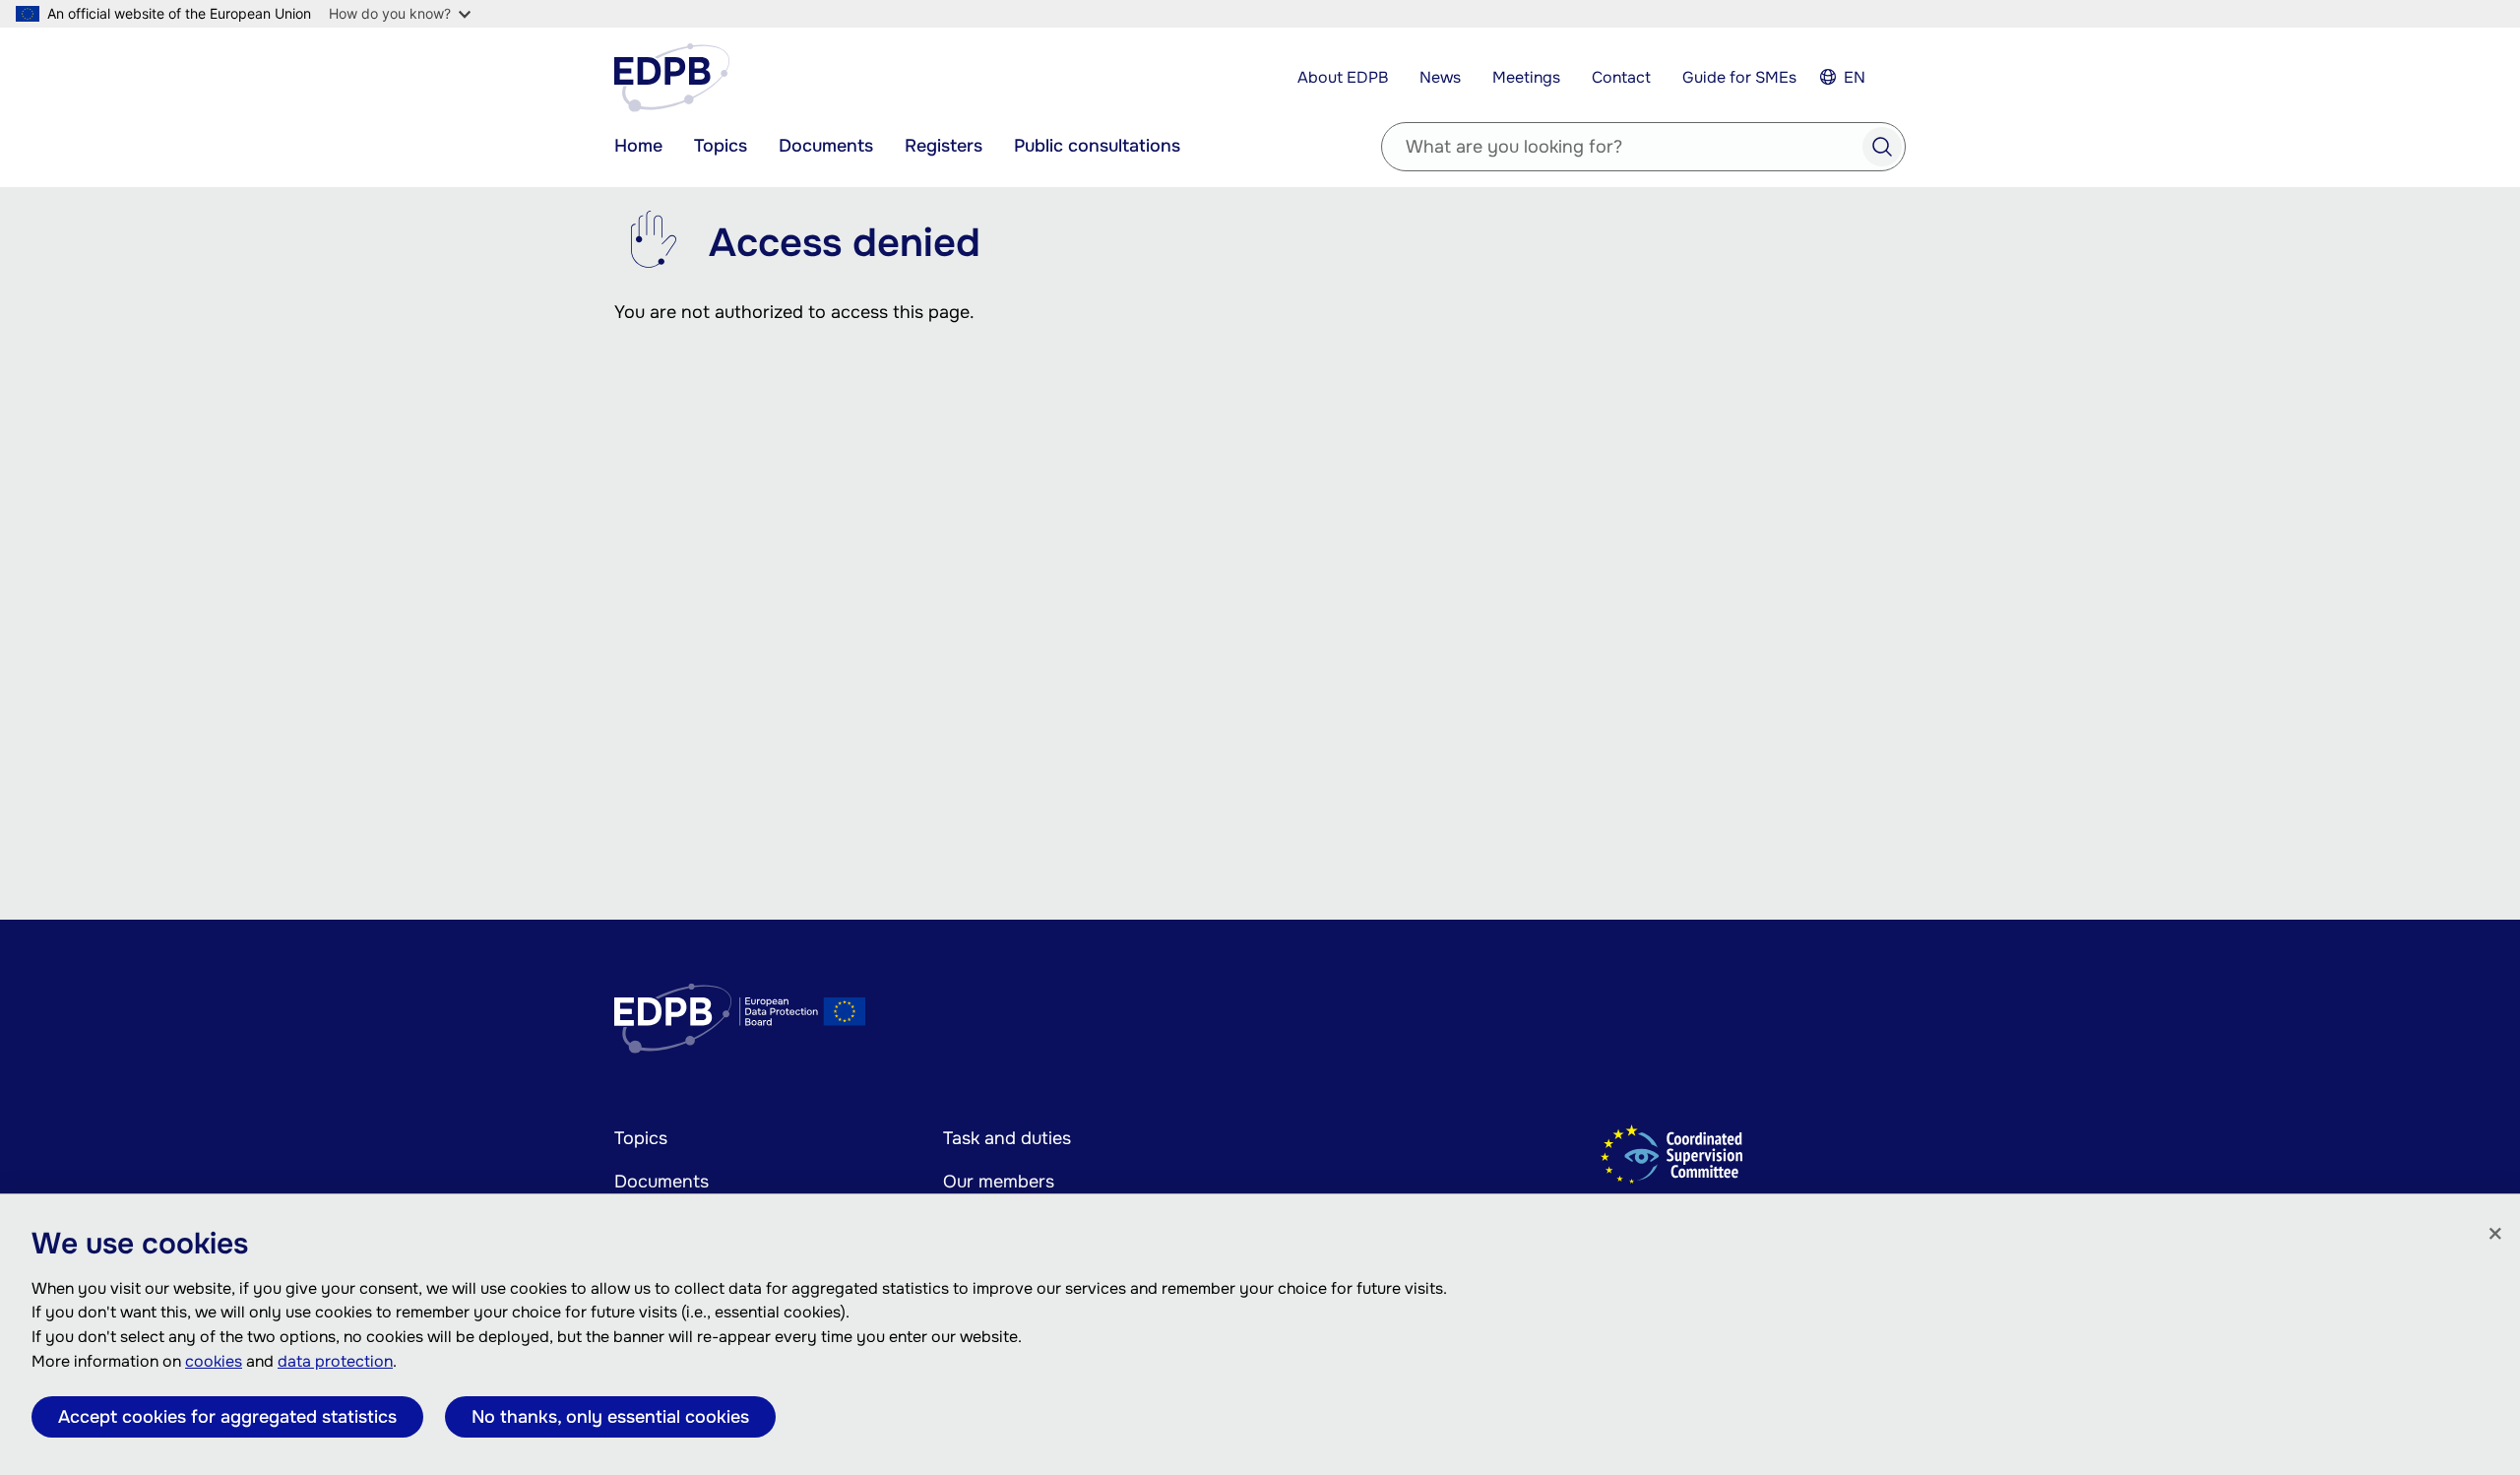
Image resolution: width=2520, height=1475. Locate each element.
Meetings (1526, 77)
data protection (335, 1361)
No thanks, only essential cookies (610, 1417)
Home (638, 146)
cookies (214, 1361)
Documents (826, 146)
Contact (1621, 77)
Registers (944, 146)
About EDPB (1343, 77)
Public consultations (1097, 146)
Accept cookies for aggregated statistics (227, 1417)
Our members (999, 1182)
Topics (721, 146)
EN (1855, 77)
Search (1882, 147)
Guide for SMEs (1739, 77)
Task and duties (1007, 1138)
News (1440, 77)
